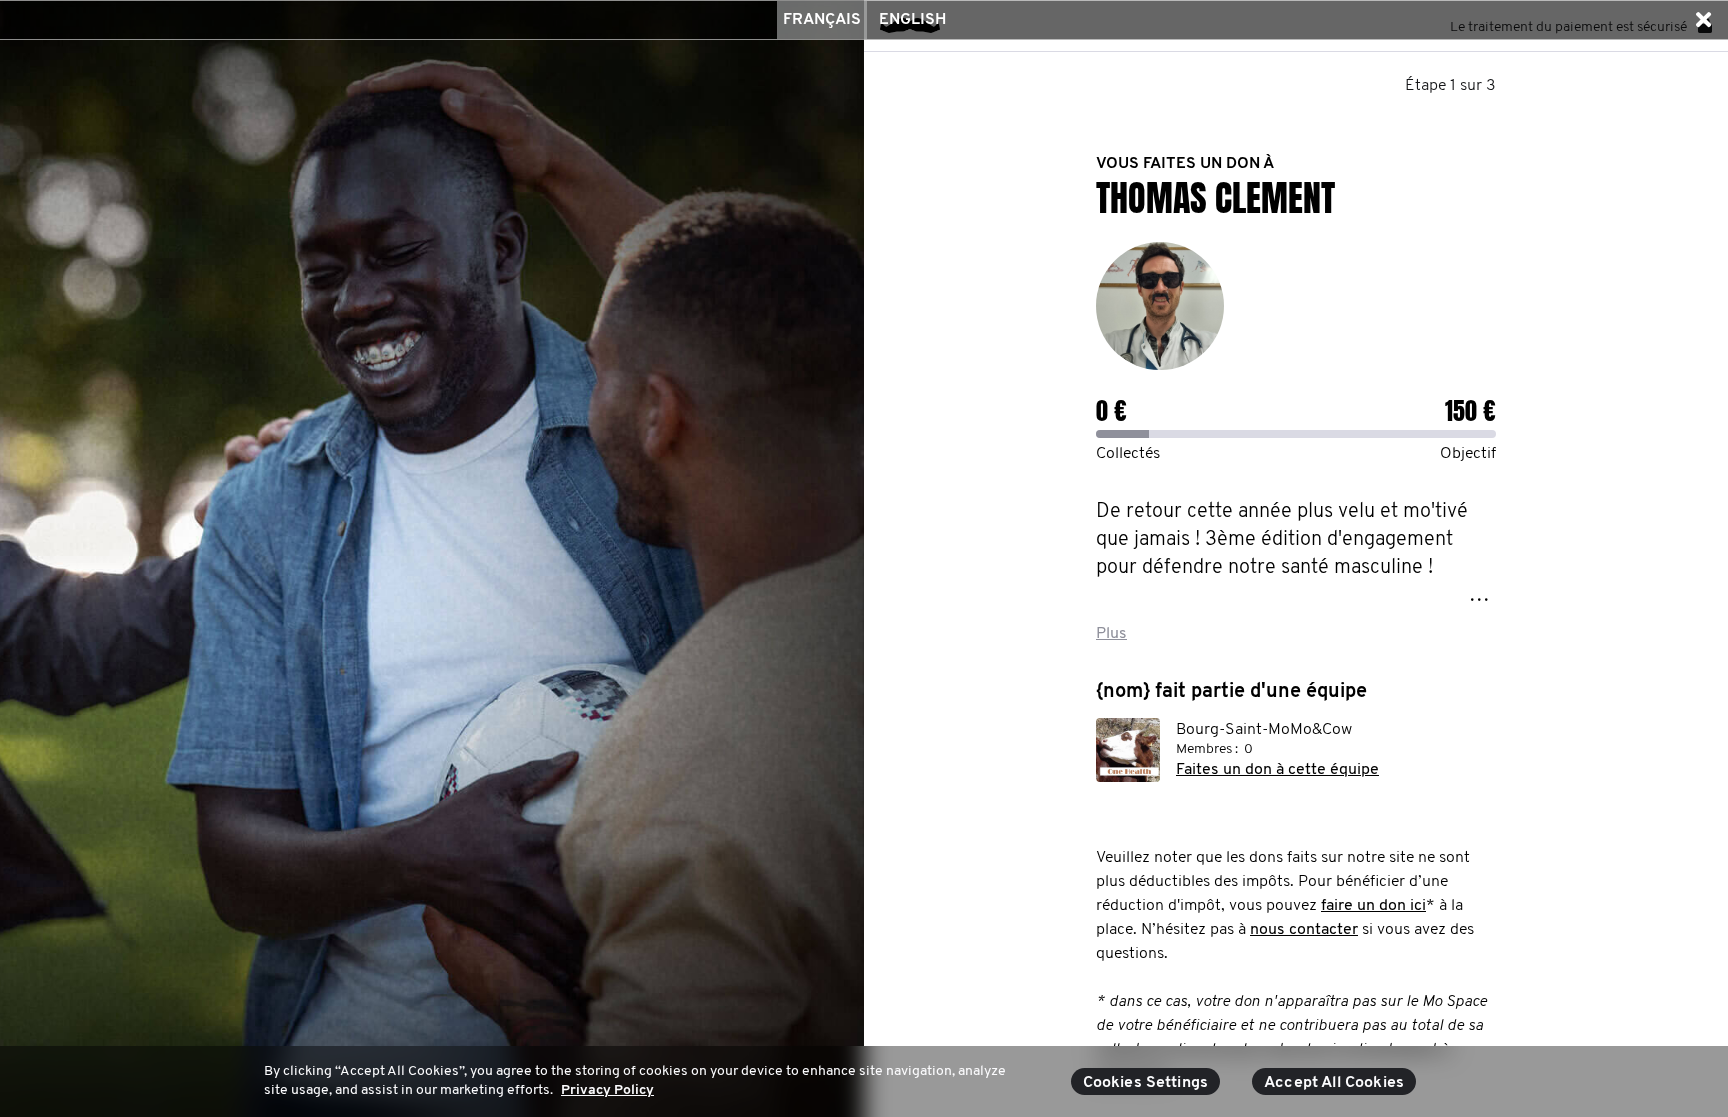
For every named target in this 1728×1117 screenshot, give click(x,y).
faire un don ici (1373, 906)
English (912, 20)
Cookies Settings (1146, 1083)
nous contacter (1304, 930)
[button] (1703, 20)
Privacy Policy (607, 1090)
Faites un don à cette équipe (1277, 770)
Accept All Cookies (1334, 1083)
